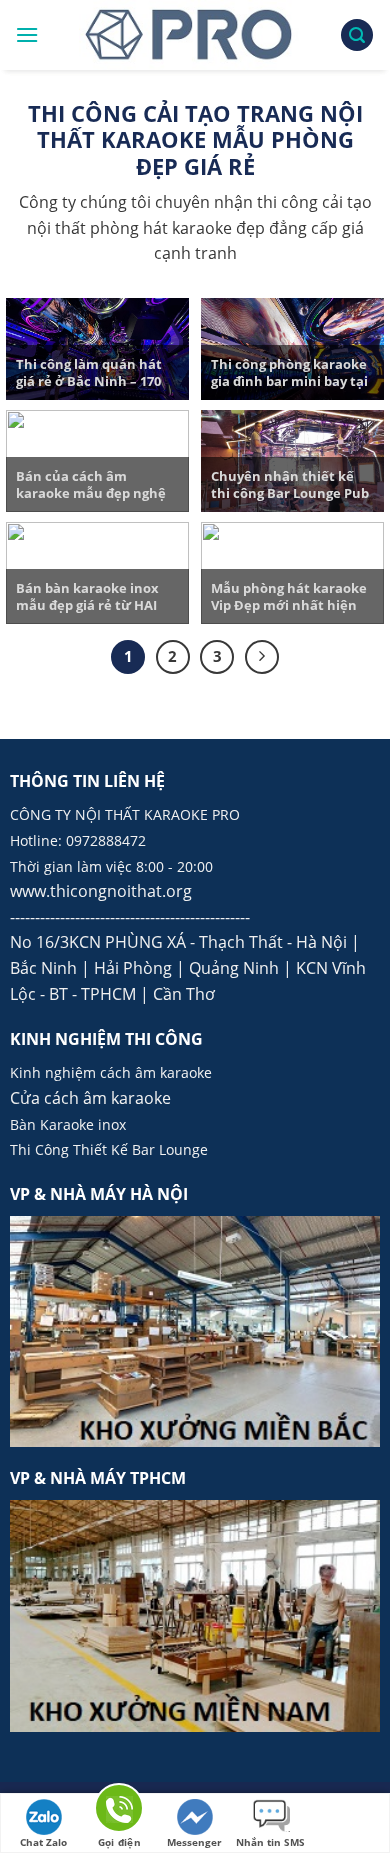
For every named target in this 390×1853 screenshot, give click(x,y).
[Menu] (27, 34)
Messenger (194, 1842)
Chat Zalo (43, 1842)
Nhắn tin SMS (270, 1842)
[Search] (357, 35)
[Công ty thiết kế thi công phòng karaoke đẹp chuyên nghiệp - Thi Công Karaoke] (189, 35)
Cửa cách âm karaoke (90, 1098)
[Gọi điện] (119, 1811)
